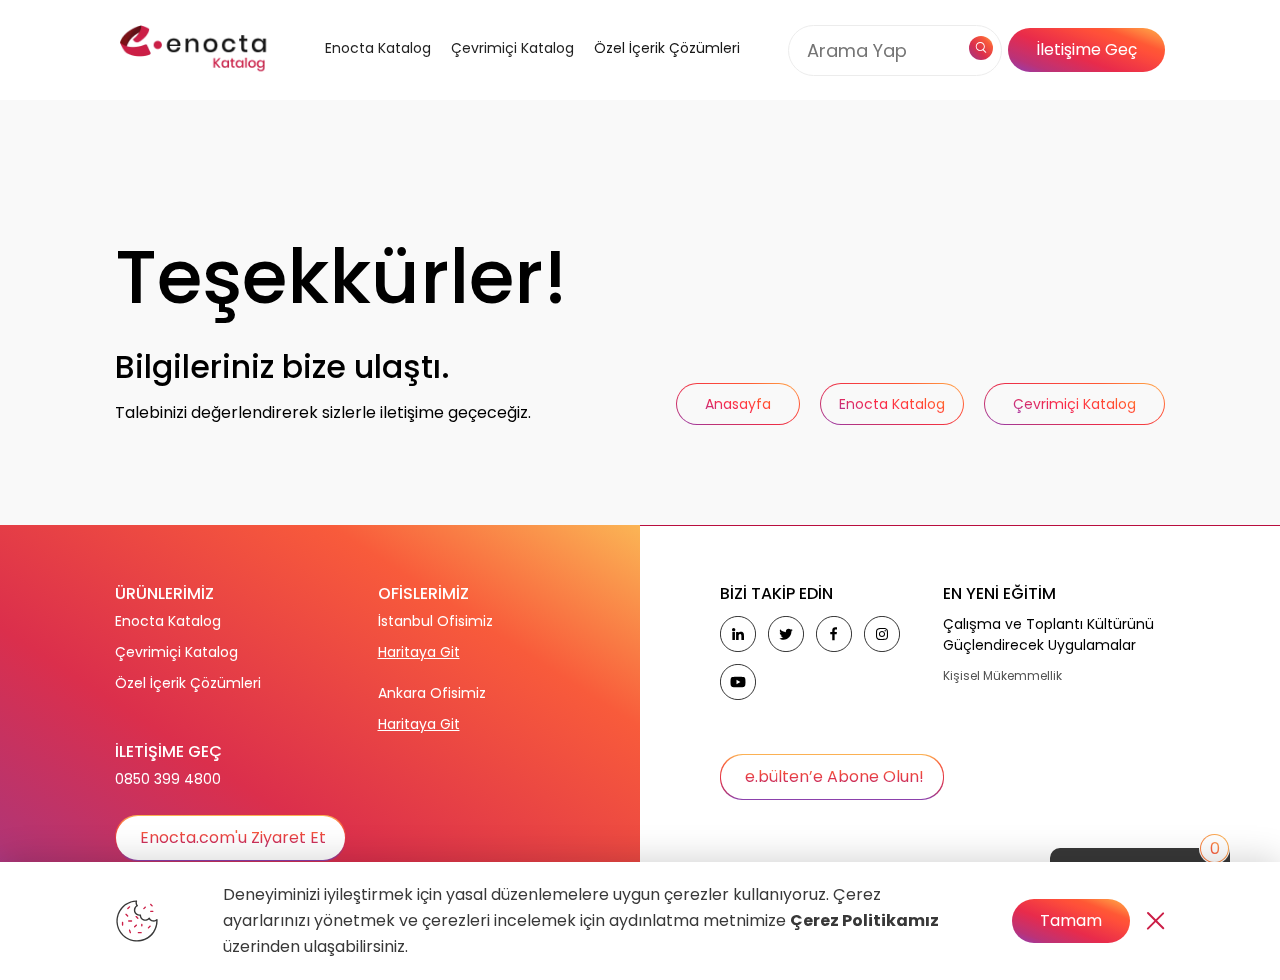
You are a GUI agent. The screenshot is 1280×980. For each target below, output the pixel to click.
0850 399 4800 (168, 779)
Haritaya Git (419, 652)
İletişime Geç (1086, 49)
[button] (353, 73)
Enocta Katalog (168, 621)
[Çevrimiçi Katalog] (507, 73)
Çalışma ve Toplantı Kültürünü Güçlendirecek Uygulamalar (1048, 634)
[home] (195, 50)
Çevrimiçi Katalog (176, 652)
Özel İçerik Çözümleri (667, 48)
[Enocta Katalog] (353, 73)
